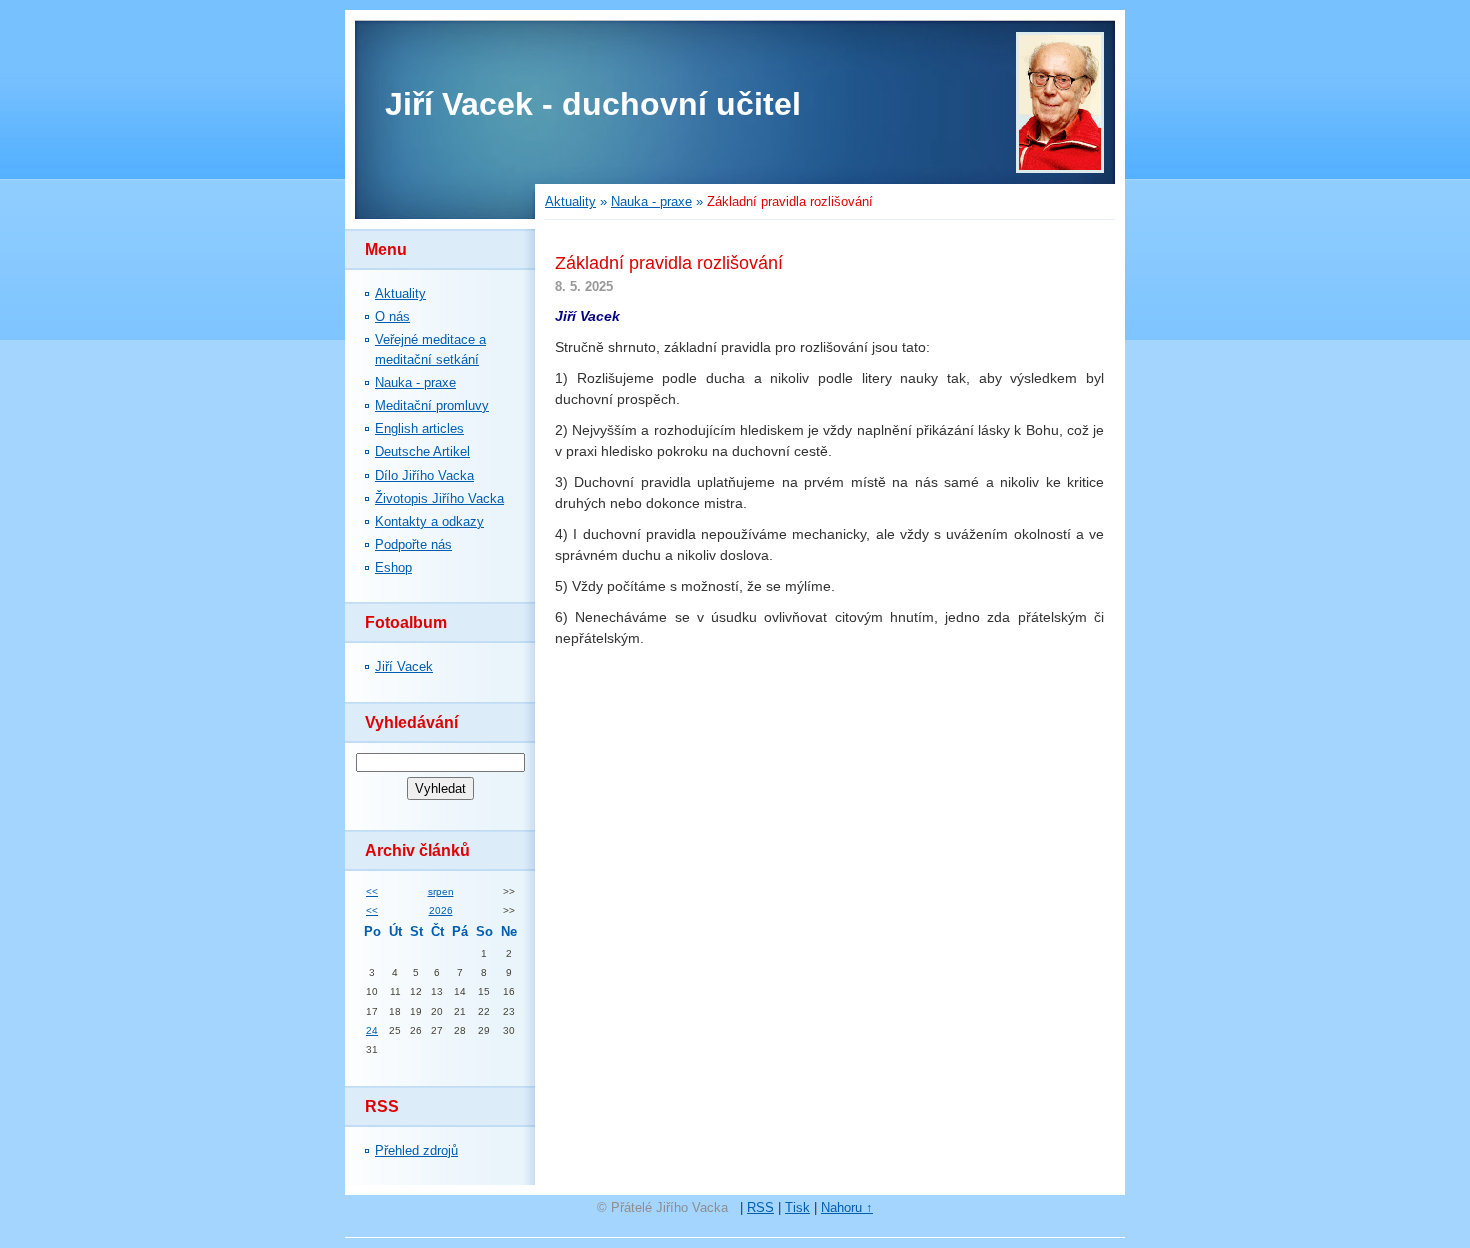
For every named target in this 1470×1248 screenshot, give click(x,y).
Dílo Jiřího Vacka (424, 475)
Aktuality (400, 293)
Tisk (797, 1207)
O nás (392, 316)
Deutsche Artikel (422, 451)
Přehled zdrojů (416, 1150)
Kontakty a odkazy (429, 521)
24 (372, 1030)
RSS (760, 1207)
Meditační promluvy (432, 405)
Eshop (393, 567)
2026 (441, 910)
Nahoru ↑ (847, 1207)
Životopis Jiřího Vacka (439, 498)
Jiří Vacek (404, 666)
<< (372, 891)
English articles (419, 428)
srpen (441, 891)
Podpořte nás (413, 544)
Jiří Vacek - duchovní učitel (593, 104)
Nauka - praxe (415, 382)
